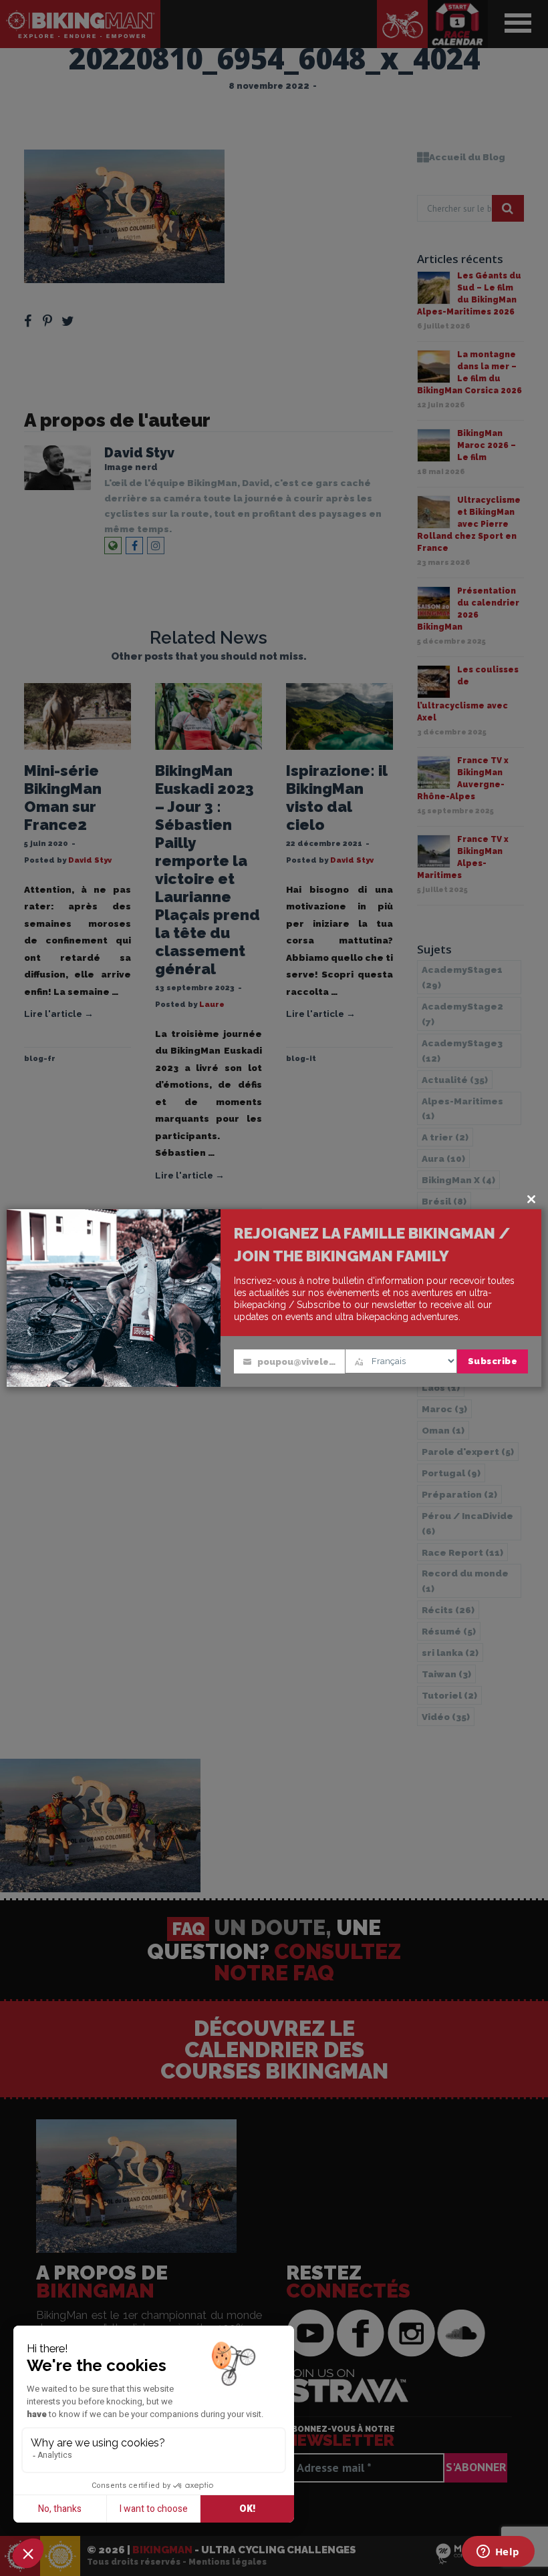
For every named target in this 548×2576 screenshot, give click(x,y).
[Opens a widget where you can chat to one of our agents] (498, 2553)
